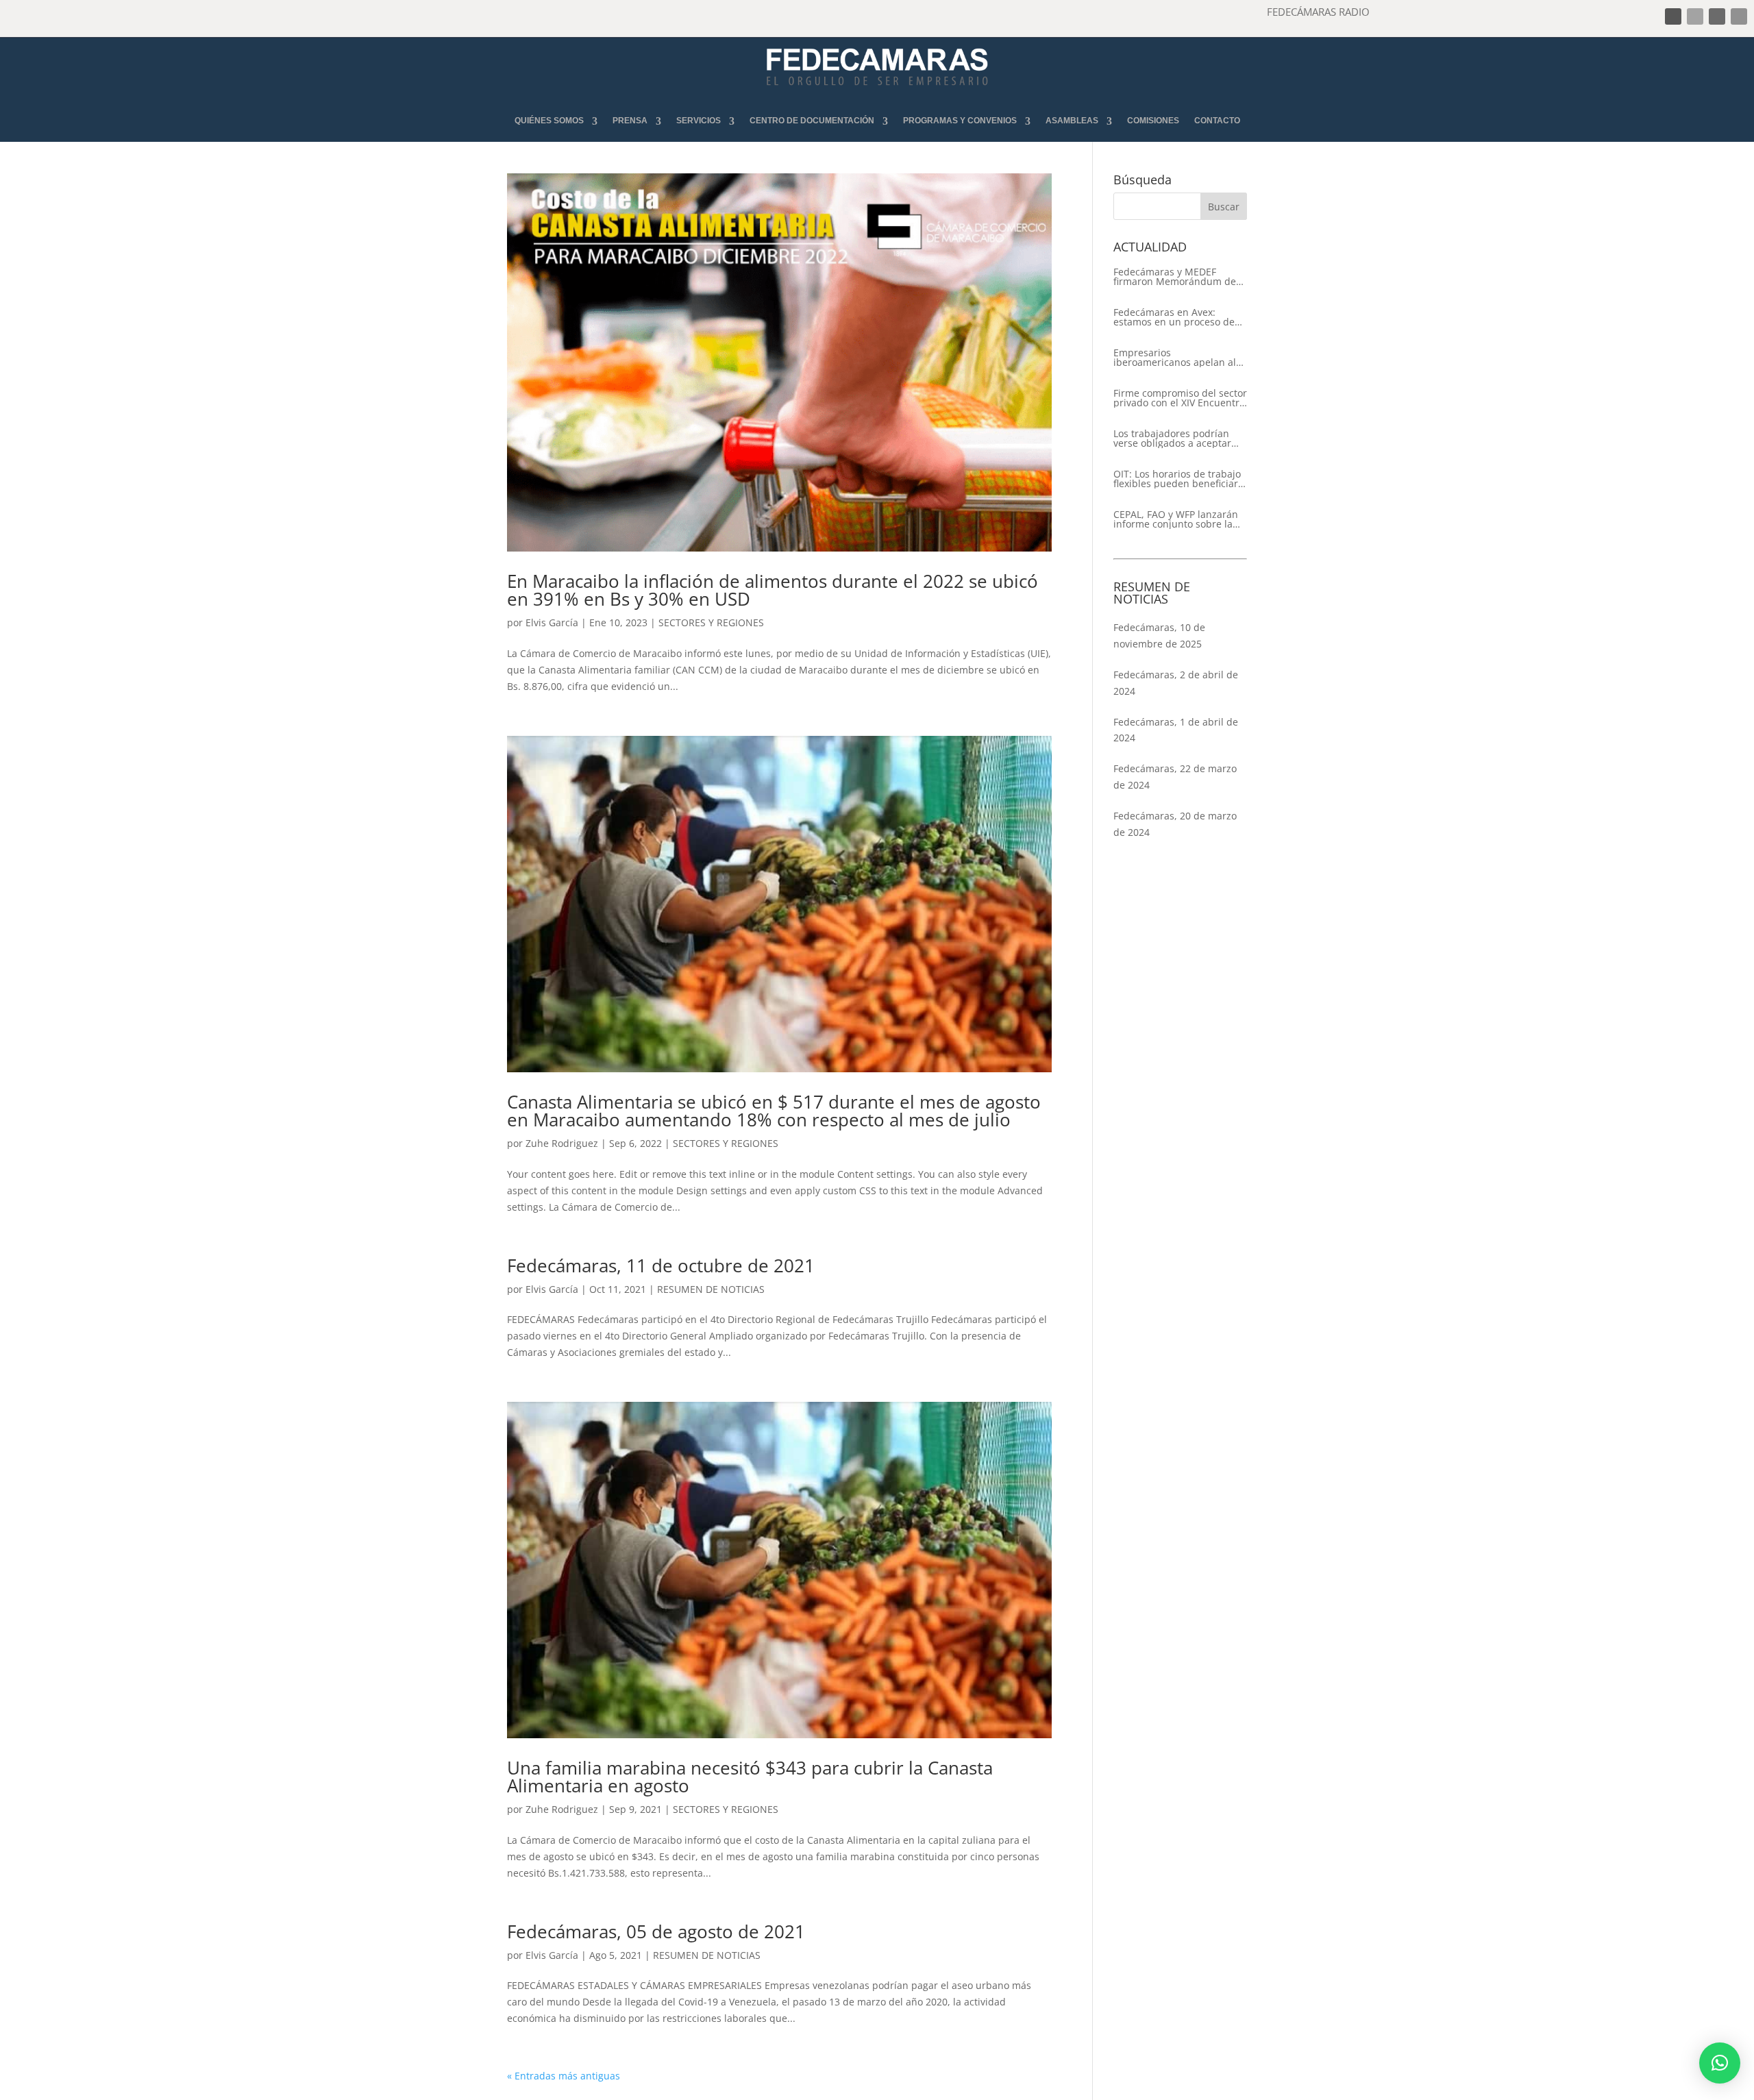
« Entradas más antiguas (564, 2076)
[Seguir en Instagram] (1717, 16)
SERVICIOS (699, 121)
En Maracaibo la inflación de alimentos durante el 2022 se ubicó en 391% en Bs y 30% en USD (773, 590)
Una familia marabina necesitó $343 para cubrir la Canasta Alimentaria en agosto (750, 1777)
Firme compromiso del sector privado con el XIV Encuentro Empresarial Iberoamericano (1180, 398)
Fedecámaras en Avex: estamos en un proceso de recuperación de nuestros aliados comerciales (1174, 317)
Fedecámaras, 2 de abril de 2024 (1176, 683)
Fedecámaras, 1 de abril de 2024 (1176, 730)
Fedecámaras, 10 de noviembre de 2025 (1159, 635)
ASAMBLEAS (1072, 121)
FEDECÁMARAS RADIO (1318, 12)
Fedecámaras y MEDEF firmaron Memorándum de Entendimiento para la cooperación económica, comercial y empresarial (1175, 277)
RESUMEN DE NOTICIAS (711, 1289)
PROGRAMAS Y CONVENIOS (960, 121)
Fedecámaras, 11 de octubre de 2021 (661, 1265)
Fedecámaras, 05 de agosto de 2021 (656, 1931)
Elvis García (552, 622)
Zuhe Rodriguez (562, 1143)
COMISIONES (1153, 121)
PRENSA (630, 121)
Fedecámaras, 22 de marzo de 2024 (1175, 777)
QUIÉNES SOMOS (549, 121)
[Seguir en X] (1695, 16)
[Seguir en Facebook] (1673, 16)
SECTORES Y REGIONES (711, 622)
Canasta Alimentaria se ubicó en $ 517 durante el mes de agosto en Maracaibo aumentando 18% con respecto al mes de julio (774, 1111)
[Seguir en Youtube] (1739, 16)
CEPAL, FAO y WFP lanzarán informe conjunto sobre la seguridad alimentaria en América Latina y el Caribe (1176, 519)
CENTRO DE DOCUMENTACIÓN (812, 121)
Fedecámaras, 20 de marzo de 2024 (1175, 824)
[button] (1720, 2063)
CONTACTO (1217, 121)
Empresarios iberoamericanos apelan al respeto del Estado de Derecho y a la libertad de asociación (1175, 358)
